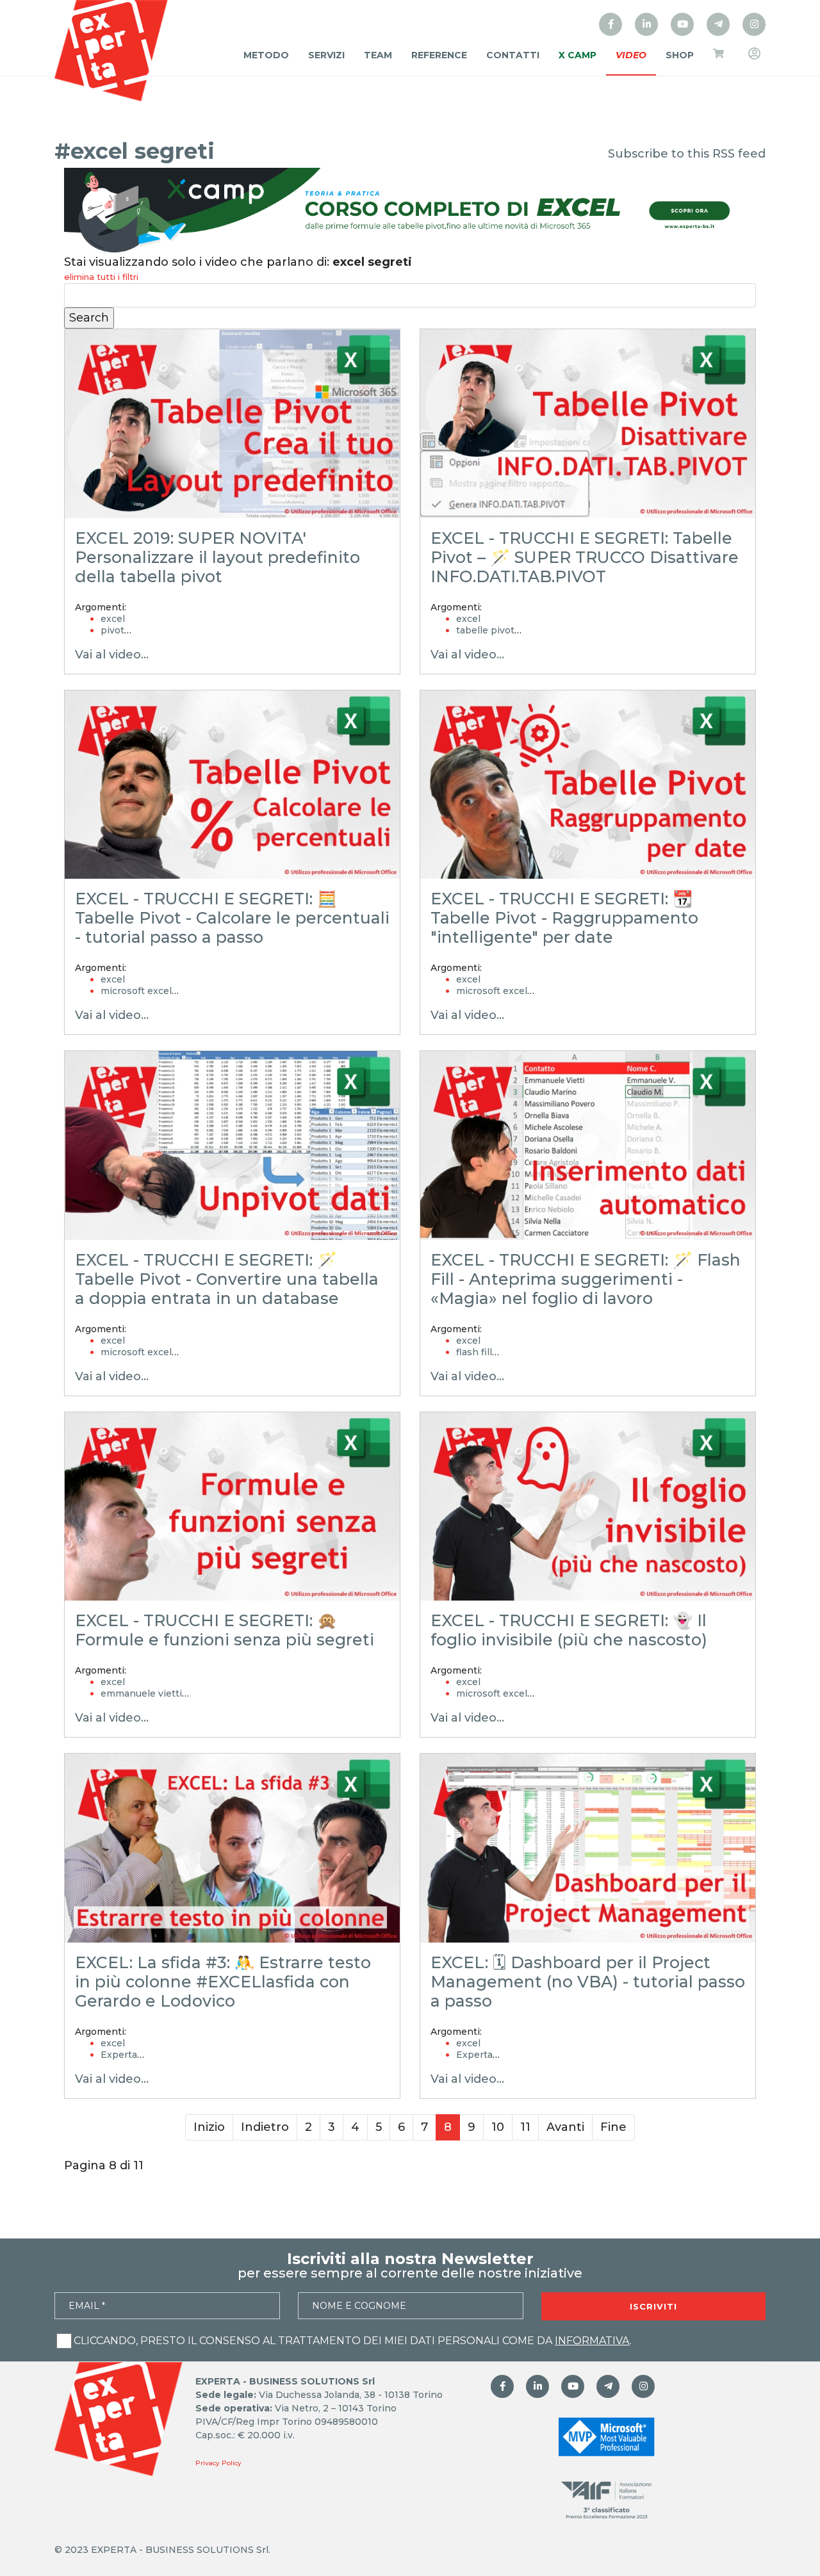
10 (498, 2127)
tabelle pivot (485, 630)
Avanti (565, 2127)
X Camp (578, 55)
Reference (439, 55)
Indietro (265, 2127)
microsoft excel (136, 991)
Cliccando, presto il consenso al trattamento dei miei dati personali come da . (353, 2341)
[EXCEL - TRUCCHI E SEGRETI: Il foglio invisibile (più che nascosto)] (588, 1507)
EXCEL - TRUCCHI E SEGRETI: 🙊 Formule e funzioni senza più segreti (225, 1630)
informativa (592, 2341)
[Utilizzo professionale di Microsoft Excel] (611, 24)
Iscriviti (653, 2306)
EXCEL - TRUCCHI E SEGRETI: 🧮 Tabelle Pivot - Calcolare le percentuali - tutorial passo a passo (232, 918)
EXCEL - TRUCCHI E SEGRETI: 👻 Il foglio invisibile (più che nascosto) (569, 1630)
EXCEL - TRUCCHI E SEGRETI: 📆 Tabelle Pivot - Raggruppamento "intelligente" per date (564, 918)
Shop (680, 55)
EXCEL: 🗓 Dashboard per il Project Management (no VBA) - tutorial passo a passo (588, 1982)
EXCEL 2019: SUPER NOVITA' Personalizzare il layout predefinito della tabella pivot (217, 557)
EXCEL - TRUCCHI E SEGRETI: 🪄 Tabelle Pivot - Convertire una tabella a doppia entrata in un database (227, 1279)
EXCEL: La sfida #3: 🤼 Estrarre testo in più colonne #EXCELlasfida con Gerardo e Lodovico (223, 1982)
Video (631, 55)
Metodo (266, 55)
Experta (119, 2055)
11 (525, 2127)
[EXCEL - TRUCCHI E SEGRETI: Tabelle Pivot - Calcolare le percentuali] (232, 785)
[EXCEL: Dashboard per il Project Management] (588, 1848)
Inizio (209, 2127)
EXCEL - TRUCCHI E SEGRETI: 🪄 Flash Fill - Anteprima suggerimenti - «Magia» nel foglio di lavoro (586, 1279)
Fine (613, 2127)
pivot (112, 630)
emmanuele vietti (141, 1693)
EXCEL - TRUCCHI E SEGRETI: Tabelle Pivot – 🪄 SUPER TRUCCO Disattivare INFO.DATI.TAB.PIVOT (585, 557)
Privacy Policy (218, 2463)
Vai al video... (112, 655)
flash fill (474, 1352)
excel (113, 619)
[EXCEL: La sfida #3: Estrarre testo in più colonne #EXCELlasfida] (232, 1848)
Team (378, 55)
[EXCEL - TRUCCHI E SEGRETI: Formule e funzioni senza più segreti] (232, 1507)
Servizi (326, 55)
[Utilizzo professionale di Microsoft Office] (682, 24)
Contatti (513, 55)
